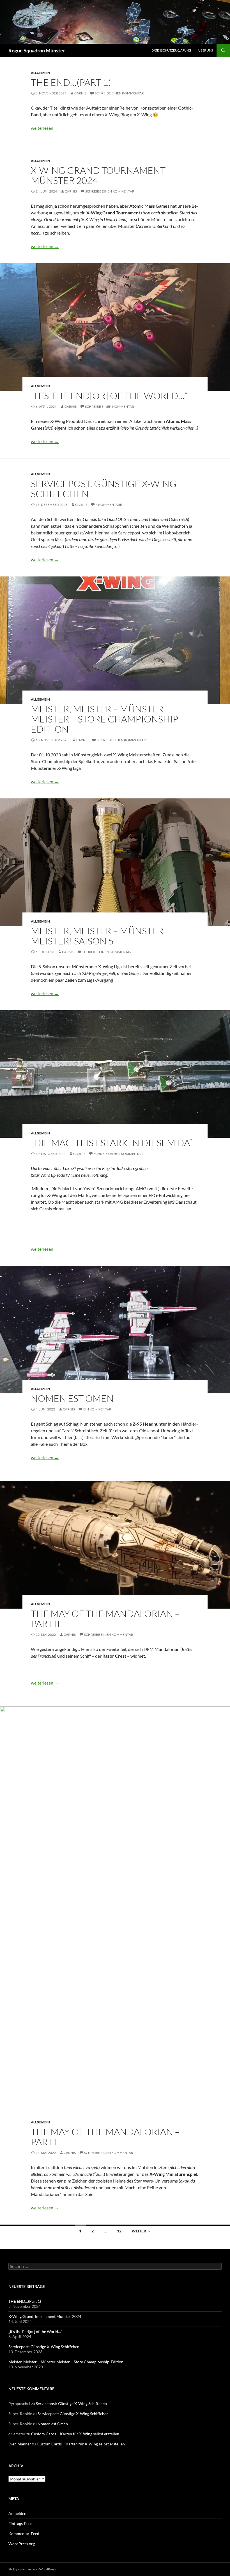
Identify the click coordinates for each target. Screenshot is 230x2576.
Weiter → (141, 2231)
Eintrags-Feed (20, 2523)
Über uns (206, 50)
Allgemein (40, 73)
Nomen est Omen (72, 1398)
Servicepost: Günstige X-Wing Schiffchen (104, 489)
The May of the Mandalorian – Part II (105, 1619)
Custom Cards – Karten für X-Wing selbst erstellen (75, 2434)
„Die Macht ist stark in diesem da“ (111, 1143)
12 (119, 2231)
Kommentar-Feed (24, 2534)
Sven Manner (20, 2444)
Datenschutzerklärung (171, 50)
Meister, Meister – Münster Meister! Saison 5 (97, 936)
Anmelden (17, 2513)
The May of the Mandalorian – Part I (105, 2137)
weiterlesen (45, 128)
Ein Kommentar (97, 1409)
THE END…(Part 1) (71, 82)
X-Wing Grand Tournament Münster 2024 (98, 175)
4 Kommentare (109, 505)
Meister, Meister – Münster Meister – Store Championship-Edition (106, 719)
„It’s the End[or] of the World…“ (109, 396)
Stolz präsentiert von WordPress (32, 2569)
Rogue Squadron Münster (37, 50)
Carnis (80, 93)
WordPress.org (22, 2544)
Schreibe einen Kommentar (119, 93)
